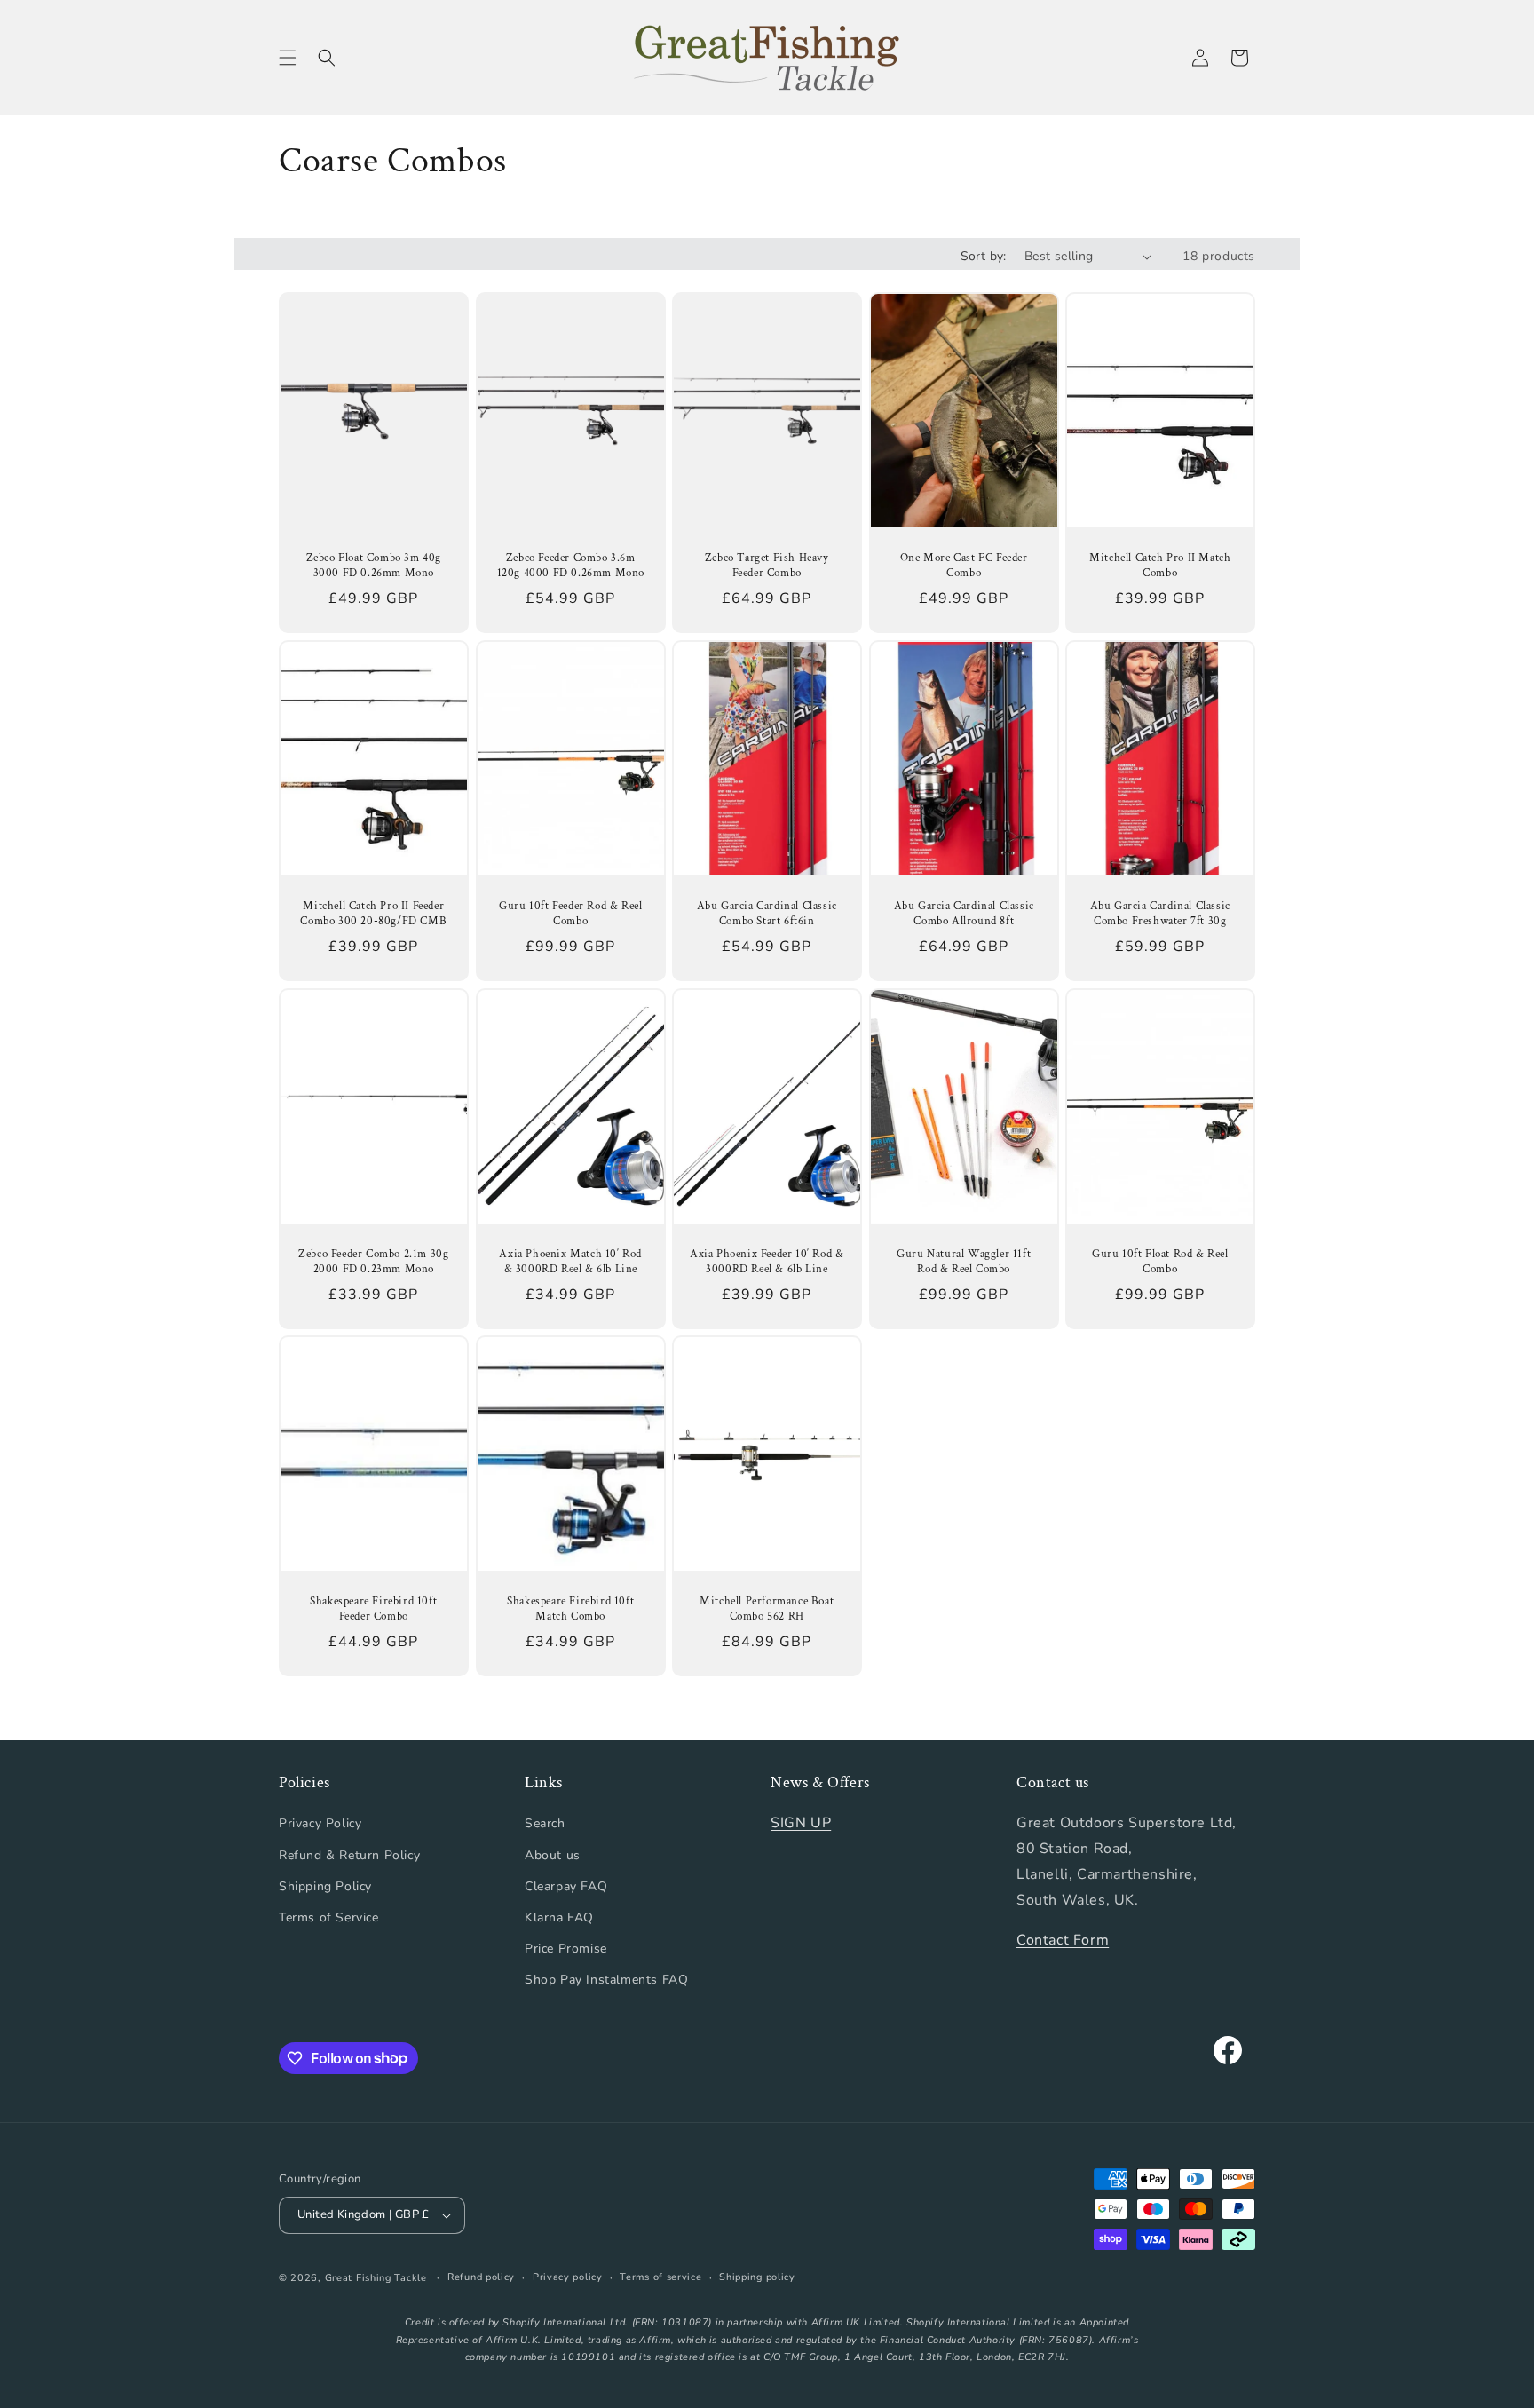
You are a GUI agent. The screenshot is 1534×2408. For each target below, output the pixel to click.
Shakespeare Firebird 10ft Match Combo (570, 1609)
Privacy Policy (320, 1823)
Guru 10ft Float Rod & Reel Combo (1160, 1262)
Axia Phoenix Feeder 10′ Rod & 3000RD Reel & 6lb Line (767, 1262)
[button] (288, 58)
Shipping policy (757, 2277)
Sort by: (984, 256)
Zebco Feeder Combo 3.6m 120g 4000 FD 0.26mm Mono (570, 566)
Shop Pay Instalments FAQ (606, 1980)
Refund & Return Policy (349, 1855)
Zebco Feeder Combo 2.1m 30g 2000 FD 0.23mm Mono (373, 1262)
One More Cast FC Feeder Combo (964, 566)
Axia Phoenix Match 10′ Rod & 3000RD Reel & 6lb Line (570, 1262)
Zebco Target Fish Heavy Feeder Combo (767, 566)
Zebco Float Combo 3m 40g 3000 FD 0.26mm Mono (374, 566)
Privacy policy (568, 2277)
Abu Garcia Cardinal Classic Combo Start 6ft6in (767, 914)
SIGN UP (801, 1823)
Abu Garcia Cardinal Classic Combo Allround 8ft (963, 914)
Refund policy (481, 2277)
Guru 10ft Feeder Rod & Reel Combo (570, 914)
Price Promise (566, 1949)
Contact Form (1063, 1940)
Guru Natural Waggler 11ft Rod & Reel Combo (964, 1262)
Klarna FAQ (559, 1917)
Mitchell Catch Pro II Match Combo (1161, 566)
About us (553, 1855)
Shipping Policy (325, 1886)
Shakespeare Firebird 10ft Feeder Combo (373, 1609)
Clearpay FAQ (566, 1886)
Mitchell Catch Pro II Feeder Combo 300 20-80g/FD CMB (373, 914)
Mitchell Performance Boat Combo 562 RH (767, 1609)
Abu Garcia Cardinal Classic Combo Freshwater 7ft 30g (1160, 914)
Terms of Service (329, 1917)
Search (545, 1823)
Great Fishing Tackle (376, 2278)
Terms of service (660, 2277)
